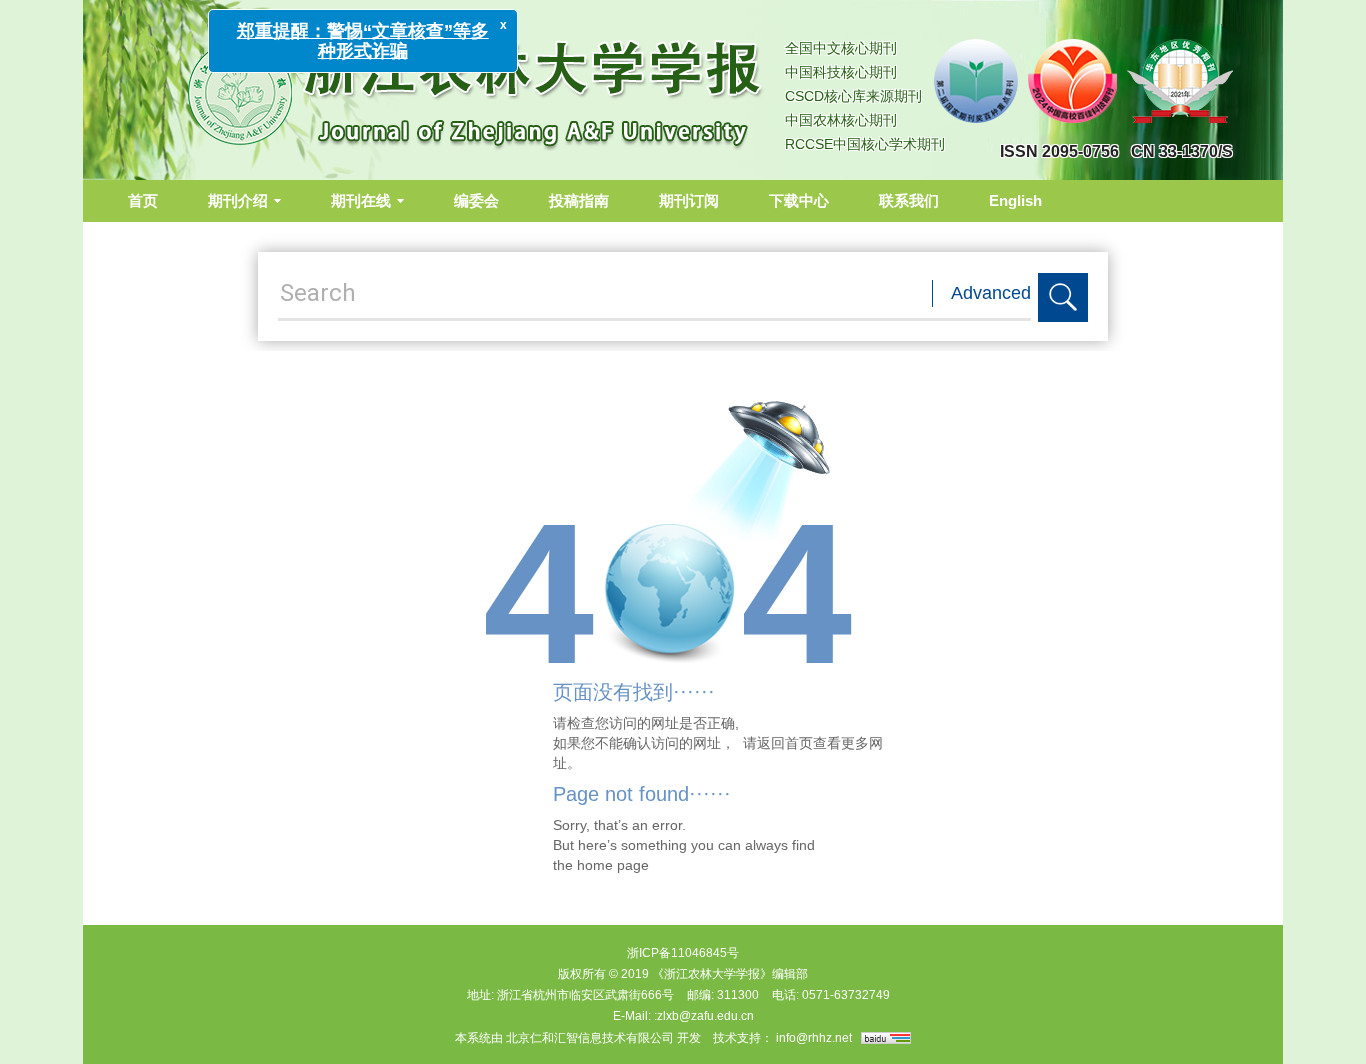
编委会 (476, 200)
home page (613, 865)
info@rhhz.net (814, 1038)
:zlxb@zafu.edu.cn (704, 1016)
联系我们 (909, 200)
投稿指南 (579, 200)
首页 (143, 200)
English (1015, 200)
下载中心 (799, 200)
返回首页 (785, 743)
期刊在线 (361, 200)
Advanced (991, 293)
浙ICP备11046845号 (683, 953)
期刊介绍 (238, 200)
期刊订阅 (689, 200)
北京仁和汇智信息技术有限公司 (590, 1038)
